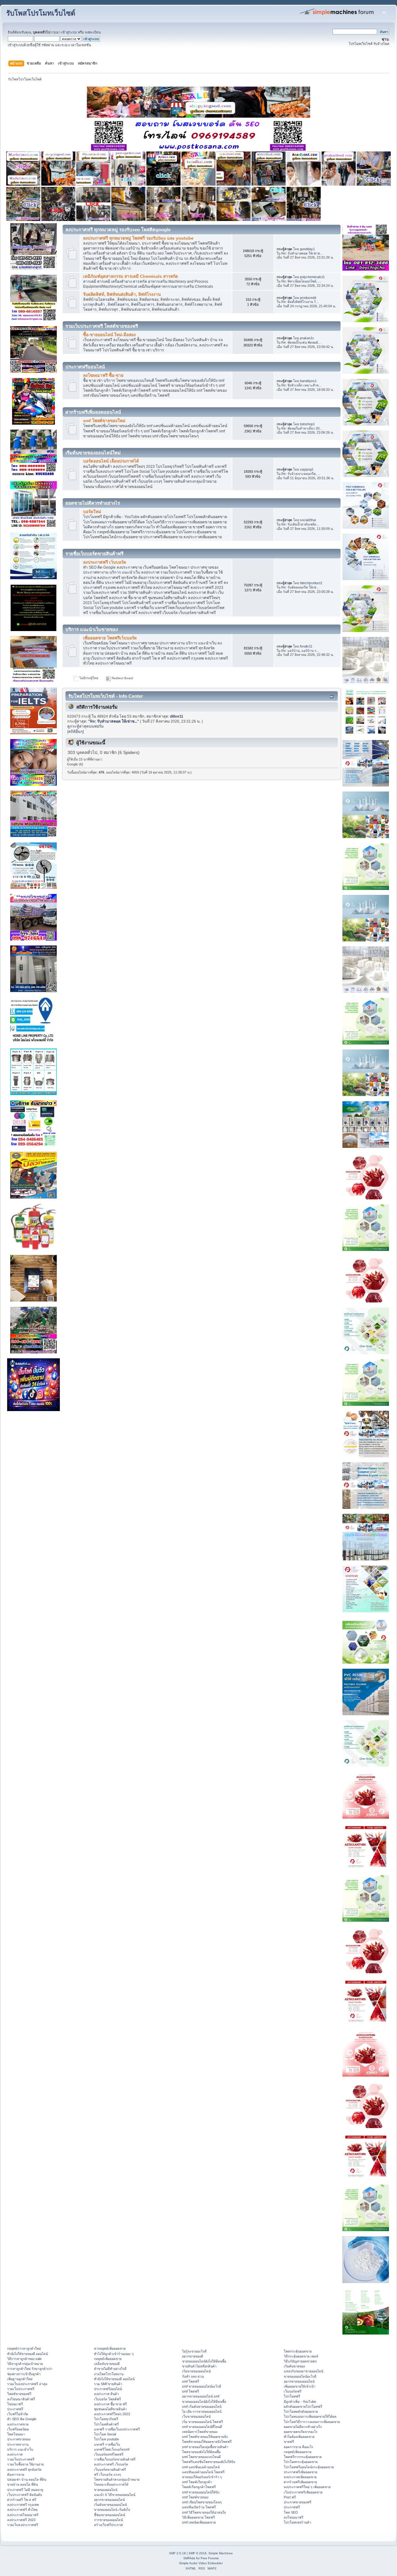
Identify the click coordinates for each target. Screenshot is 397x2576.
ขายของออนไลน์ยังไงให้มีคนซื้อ (204, 2361)
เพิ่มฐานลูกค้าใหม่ (20, 2379)
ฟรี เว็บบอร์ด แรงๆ (107, 2474)
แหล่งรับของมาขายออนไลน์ (303, 2371)
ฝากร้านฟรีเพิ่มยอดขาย (300, 2482)
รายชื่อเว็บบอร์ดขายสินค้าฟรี (115, 2459)
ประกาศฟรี (15, 2409)
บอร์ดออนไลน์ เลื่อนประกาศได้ (111, 461)
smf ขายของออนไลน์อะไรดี (202, 2386)
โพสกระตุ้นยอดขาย (298, 2351)
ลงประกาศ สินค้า (106, 2394)
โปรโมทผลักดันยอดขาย (301, 2411)
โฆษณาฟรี (15, 2404)
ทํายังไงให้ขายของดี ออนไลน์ (27, 2354)
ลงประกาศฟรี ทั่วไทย (22, 2510)
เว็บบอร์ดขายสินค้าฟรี (110, 2470)
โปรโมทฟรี (292, 2396)
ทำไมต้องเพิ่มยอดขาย (299, 2437)
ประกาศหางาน (18, 2444)
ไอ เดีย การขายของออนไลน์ (202, 2411)
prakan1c (307, 338)
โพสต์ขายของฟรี (19, 2394)
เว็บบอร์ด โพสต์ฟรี (107, 2399)
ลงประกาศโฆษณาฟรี (23, 2515)
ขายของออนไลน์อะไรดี (300, 2376)
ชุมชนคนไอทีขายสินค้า (110, 2409)
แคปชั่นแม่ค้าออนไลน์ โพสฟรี (203, 2472)
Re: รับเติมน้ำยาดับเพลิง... (300, 524)
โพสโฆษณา (16, 2434)
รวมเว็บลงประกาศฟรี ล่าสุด (27, 2384)
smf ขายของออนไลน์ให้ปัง (201, 2492)
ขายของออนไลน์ (106, 2490)
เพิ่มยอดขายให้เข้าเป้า (300, 2386)
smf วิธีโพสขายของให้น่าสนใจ (204, 2512)
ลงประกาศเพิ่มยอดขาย (300, 2477)
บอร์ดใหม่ (92, 512)
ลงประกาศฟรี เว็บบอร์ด (105, 562)
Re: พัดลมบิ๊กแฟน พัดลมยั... (301, 342)
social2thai (308, 520)
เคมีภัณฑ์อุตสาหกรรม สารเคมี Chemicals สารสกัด (131, 276)
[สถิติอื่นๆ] (76, 732)
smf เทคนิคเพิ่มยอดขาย (199, 2522)
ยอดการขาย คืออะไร (299, 2447)
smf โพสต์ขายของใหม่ (104, 421)
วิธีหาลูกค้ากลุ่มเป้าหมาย (25, 2364)
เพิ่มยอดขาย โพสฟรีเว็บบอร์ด (110, 638)
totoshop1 (307, 424)
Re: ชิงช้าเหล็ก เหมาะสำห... (301, 385)
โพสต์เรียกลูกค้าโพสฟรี (199, 2487)
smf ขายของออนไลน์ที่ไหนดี (202, 2427)
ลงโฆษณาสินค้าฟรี (21, 2399)
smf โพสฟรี (191, 2381)
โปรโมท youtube (107, 2439)
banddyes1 (308, 381)
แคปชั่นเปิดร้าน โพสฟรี (199, 2507)
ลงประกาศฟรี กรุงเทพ (23, 2505)
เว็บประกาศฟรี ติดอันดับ (25, 2495)
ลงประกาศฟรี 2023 (21, 2520)
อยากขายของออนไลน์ (109, 2500)
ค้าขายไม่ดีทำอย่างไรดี (110, 2369)
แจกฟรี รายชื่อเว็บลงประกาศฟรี (117, 2429)
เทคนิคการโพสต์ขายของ (200, 2432)
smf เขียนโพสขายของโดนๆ (202, 2502)
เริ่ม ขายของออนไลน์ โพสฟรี (203, 2422)
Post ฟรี (290, 2497)
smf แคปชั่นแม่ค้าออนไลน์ (201, 2467)
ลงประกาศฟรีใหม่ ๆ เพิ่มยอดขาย (307, 2487)
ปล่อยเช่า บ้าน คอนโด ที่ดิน (27, 2479)
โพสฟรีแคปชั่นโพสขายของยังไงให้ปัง (209, 2462)
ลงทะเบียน (93, 32)
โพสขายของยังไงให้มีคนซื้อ (201, 2452)
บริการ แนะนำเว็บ (20, 2449)
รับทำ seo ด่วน (193, 2376)
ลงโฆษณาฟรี (294, 2517)
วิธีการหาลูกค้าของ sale (24, 2359)
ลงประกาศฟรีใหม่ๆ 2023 (112, 2414)
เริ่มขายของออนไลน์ (196, 2371)
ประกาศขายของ (19, 2439)
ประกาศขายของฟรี (298, 2502)
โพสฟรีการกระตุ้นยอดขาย (303, 2457)
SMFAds (189, 2558)
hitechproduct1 (311, 583)
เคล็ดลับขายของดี (107, 2364)
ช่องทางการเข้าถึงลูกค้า (24, 2374)
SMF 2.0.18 (177, 2553)
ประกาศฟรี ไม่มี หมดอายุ (25, 2490)
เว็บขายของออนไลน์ (196, 2416)
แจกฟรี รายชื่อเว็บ (107, 2444)
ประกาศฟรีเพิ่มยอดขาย (301, 2472)
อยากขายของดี (193, 2356)
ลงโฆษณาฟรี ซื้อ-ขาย (103, 375)
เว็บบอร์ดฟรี (293, 2391)
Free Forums (210, 2558)
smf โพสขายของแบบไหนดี (201, 2457)
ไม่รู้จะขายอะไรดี (194, 2351)
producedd (308, 298)
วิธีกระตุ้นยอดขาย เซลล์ (301, 2356)
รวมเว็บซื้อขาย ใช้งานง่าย (25, 2464)
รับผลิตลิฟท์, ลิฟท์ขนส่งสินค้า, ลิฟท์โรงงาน (122, 294)
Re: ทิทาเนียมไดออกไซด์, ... (301, 281)
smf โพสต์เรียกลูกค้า (197, 2482)
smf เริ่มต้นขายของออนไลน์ (202, 2407)
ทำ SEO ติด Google (22, 2419)
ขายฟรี (289, 2442)
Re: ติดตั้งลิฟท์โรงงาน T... (300, 302)
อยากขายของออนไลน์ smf (201, 2396)
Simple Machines (221, 2553)
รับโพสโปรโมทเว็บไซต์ (41, 13)
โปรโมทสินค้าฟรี (106, 2424)
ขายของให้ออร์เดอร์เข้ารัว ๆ (202, 2477)
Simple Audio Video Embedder (201, 2563)
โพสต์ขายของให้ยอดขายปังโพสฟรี (207, 2442)
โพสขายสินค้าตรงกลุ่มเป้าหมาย (117, 2479)
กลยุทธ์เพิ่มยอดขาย (108, 2359)
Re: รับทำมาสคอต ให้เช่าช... (302, 253)
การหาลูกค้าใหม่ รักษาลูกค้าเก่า (30, 2369)
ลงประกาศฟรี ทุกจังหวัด (24, 2470)
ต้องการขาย (16, 2474)
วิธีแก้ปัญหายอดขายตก (300, 2361)
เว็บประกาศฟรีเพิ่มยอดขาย (303, 2492)
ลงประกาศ (15, 2454)
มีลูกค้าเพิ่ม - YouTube (300, 2402)
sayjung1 (307, 469)
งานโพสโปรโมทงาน (109, 2374)
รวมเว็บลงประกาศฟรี (23, 2525)
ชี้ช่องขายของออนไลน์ (109, 2515)
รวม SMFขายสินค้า (108, 2384)
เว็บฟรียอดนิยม (18, 2429)
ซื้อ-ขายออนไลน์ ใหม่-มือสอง (109, 335)
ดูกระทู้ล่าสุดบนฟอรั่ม (85, 726)
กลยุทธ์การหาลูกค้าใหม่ (24, 2348)
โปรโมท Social (105, 2434)
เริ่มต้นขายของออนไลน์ (110, 2505)
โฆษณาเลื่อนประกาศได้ (111, 2484)
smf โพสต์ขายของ (195, 2497)
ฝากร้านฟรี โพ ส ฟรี (22, 2500)
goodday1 (307, 249)
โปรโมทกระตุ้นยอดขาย (301, 2462)
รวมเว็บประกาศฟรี (21, 2389)
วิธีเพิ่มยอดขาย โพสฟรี (198, 2517)
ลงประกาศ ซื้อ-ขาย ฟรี (110, 2404)
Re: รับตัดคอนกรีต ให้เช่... (300, 587)
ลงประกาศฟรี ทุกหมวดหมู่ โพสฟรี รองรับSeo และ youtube (138, 238)
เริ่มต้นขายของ (294, 2366)
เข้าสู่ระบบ (69, 32)
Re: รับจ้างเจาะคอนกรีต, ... (301, 474)
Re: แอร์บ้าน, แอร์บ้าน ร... (300, 651)
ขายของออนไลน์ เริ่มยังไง (112, 2510)
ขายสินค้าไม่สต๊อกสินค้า (199, 2366)
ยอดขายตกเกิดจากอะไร (301, 2432)
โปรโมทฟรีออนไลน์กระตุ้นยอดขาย (309, 2467)
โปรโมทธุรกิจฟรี (106, 2419)
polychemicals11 (312, 277)
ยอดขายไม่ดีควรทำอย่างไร (303, 2427)
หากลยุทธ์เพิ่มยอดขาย (110, 2348)
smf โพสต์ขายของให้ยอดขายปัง (205, 2437)
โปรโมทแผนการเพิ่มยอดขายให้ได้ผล (310, 2416)
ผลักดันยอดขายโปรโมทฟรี (303, 2407)
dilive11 (177, 716)
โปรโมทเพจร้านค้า (297, 2522)
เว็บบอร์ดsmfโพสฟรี (109, 2454)
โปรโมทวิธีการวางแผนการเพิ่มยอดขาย (312, 2422)
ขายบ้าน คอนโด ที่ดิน (22, 2484)
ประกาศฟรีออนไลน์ (108, 2389)
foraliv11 (306, 646)
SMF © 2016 (198, 2553)
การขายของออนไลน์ (108, 2520)
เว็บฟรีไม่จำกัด (18, 2414)
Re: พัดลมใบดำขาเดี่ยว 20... (302, 428)
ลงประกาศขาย (18, 2424)
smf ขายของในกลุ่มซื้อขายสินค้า (205, 2447)
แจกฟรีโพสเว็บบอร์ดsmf (112, 2449)
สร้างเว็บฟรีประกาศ (108, 2525)
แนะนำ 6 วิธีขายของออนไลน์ (115, 2495)
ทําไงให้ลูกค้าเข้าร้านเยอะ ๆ (114, 2354)
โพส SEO (291, 2512)
